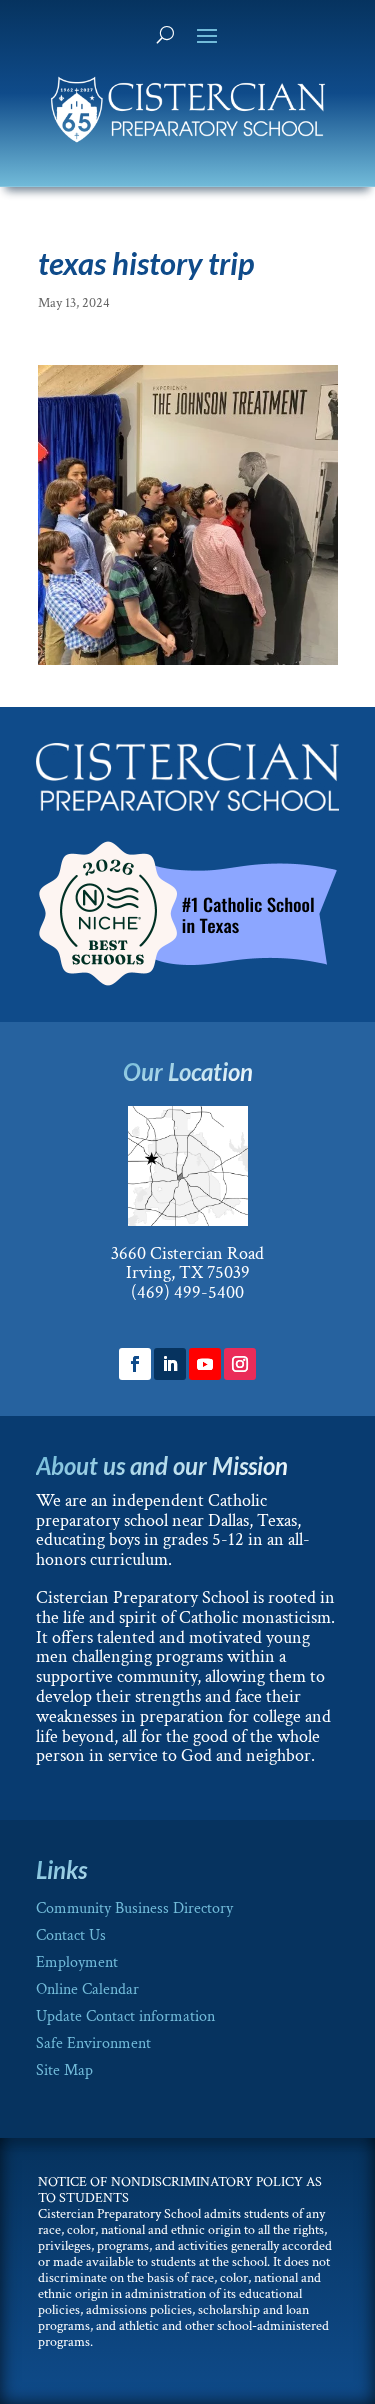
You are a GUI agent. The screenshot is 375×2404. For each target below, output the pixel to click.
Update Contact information (125, 2016)
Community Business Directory (134, 1908)
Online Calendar (87, 1989)
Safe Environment (93, 2043)
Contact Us (71, 1935)
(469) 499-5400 (187, 1292)
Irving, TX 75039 (188, 1272)
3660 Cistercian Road (187, 1253)
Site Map (64, 2070)
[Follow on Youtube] (205, 1364)
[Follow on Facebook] (135, 1364)
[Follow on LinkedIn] (170, 1364)
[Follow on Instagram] (240, 1364)
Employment (77, 1962)
